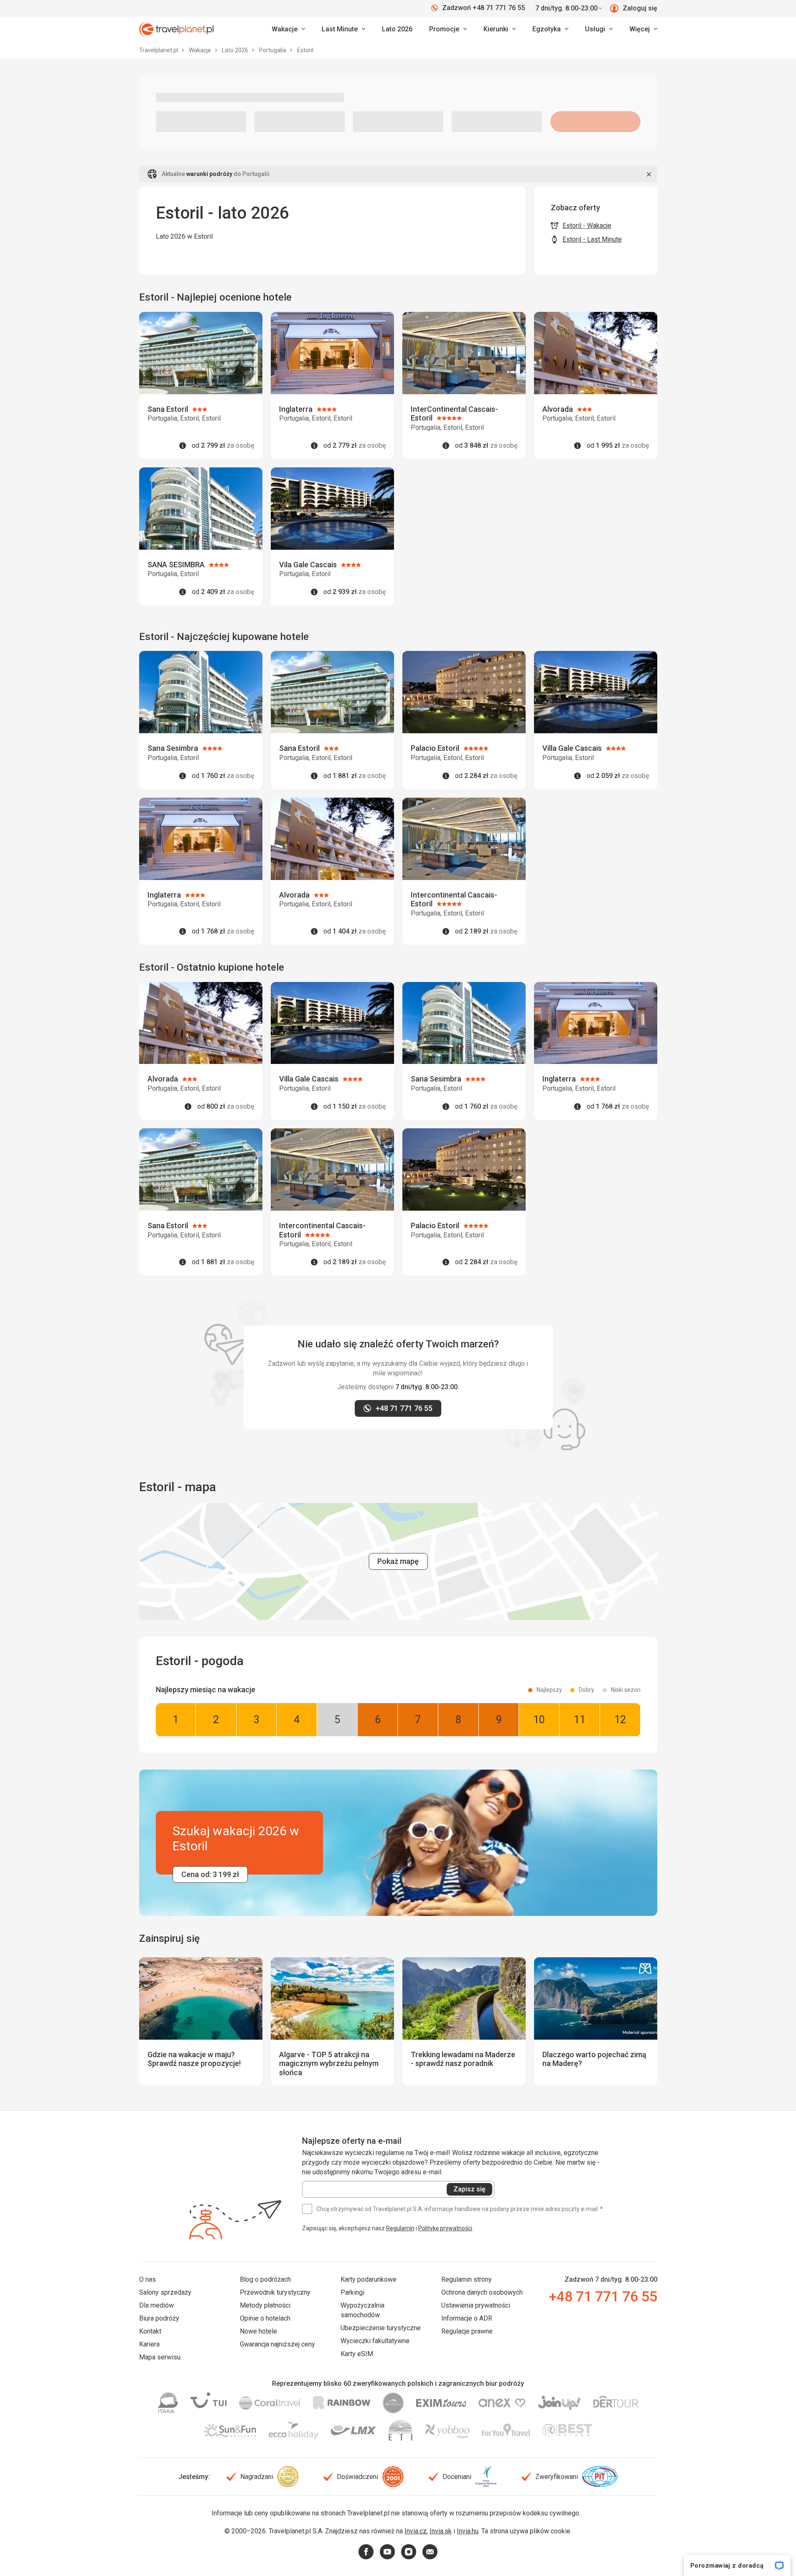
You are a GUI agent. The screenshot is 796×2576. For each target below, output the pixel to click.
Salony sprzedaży (165, 2292)
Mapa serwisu (160, 2357)
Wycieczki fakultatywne (375, 2341)
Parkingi (352, 2292)
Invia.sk (441, 2531)
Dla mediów (156, 2305)
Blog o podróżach (265, 2279)
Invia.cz (416, 2531)
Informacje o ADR (467, 2318)
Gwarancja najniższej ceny (277, 2344)
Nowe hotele (258, 2331)
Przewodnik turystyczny (275, 2292)
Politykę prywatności (445, 2228)
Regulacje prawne (467, 2331)
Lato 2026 (397, 29)
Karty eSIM (357, 2354)
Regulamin (400, 2228)
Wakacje (201, 50)
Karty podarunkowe (369, 2279)
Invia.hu (468, 2531)
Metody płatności (265, 2305)
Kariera (149, 2344)
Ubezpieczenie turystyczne (381, 2328)
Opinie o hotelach (265, 2318)
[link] (343, 29)
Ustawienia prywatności (476, 2305)
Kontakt (150, 2331)
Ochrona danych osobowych (482, 2292)
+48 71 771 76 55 (603, 2296)
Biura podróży (159, 2318)
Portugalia (273, 50)
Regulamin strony (467, 2279)
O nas (148, 2279)
